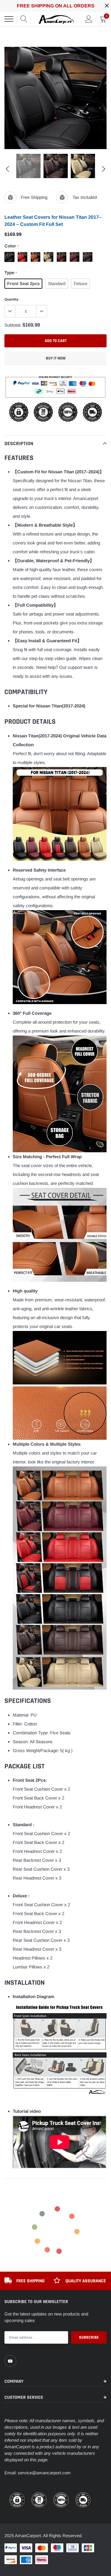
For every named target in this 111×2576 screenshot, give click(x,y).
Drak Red (75, 257)
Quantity (12, 299)
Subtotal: (13, 325)
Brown (36, 257)
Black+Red (62, 257)
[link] (10, 2361)
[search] (24, 19)
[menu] (9, 19)
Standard (57, 283)
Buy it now (56, 358)
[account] (89, 19)
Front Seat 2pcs (23, 283)
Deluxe (81, 283)
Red (22, 257)
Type (11, 273)
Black (9, 257)
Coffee (88, 257)
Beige (49, 257)
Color (11, 246)
